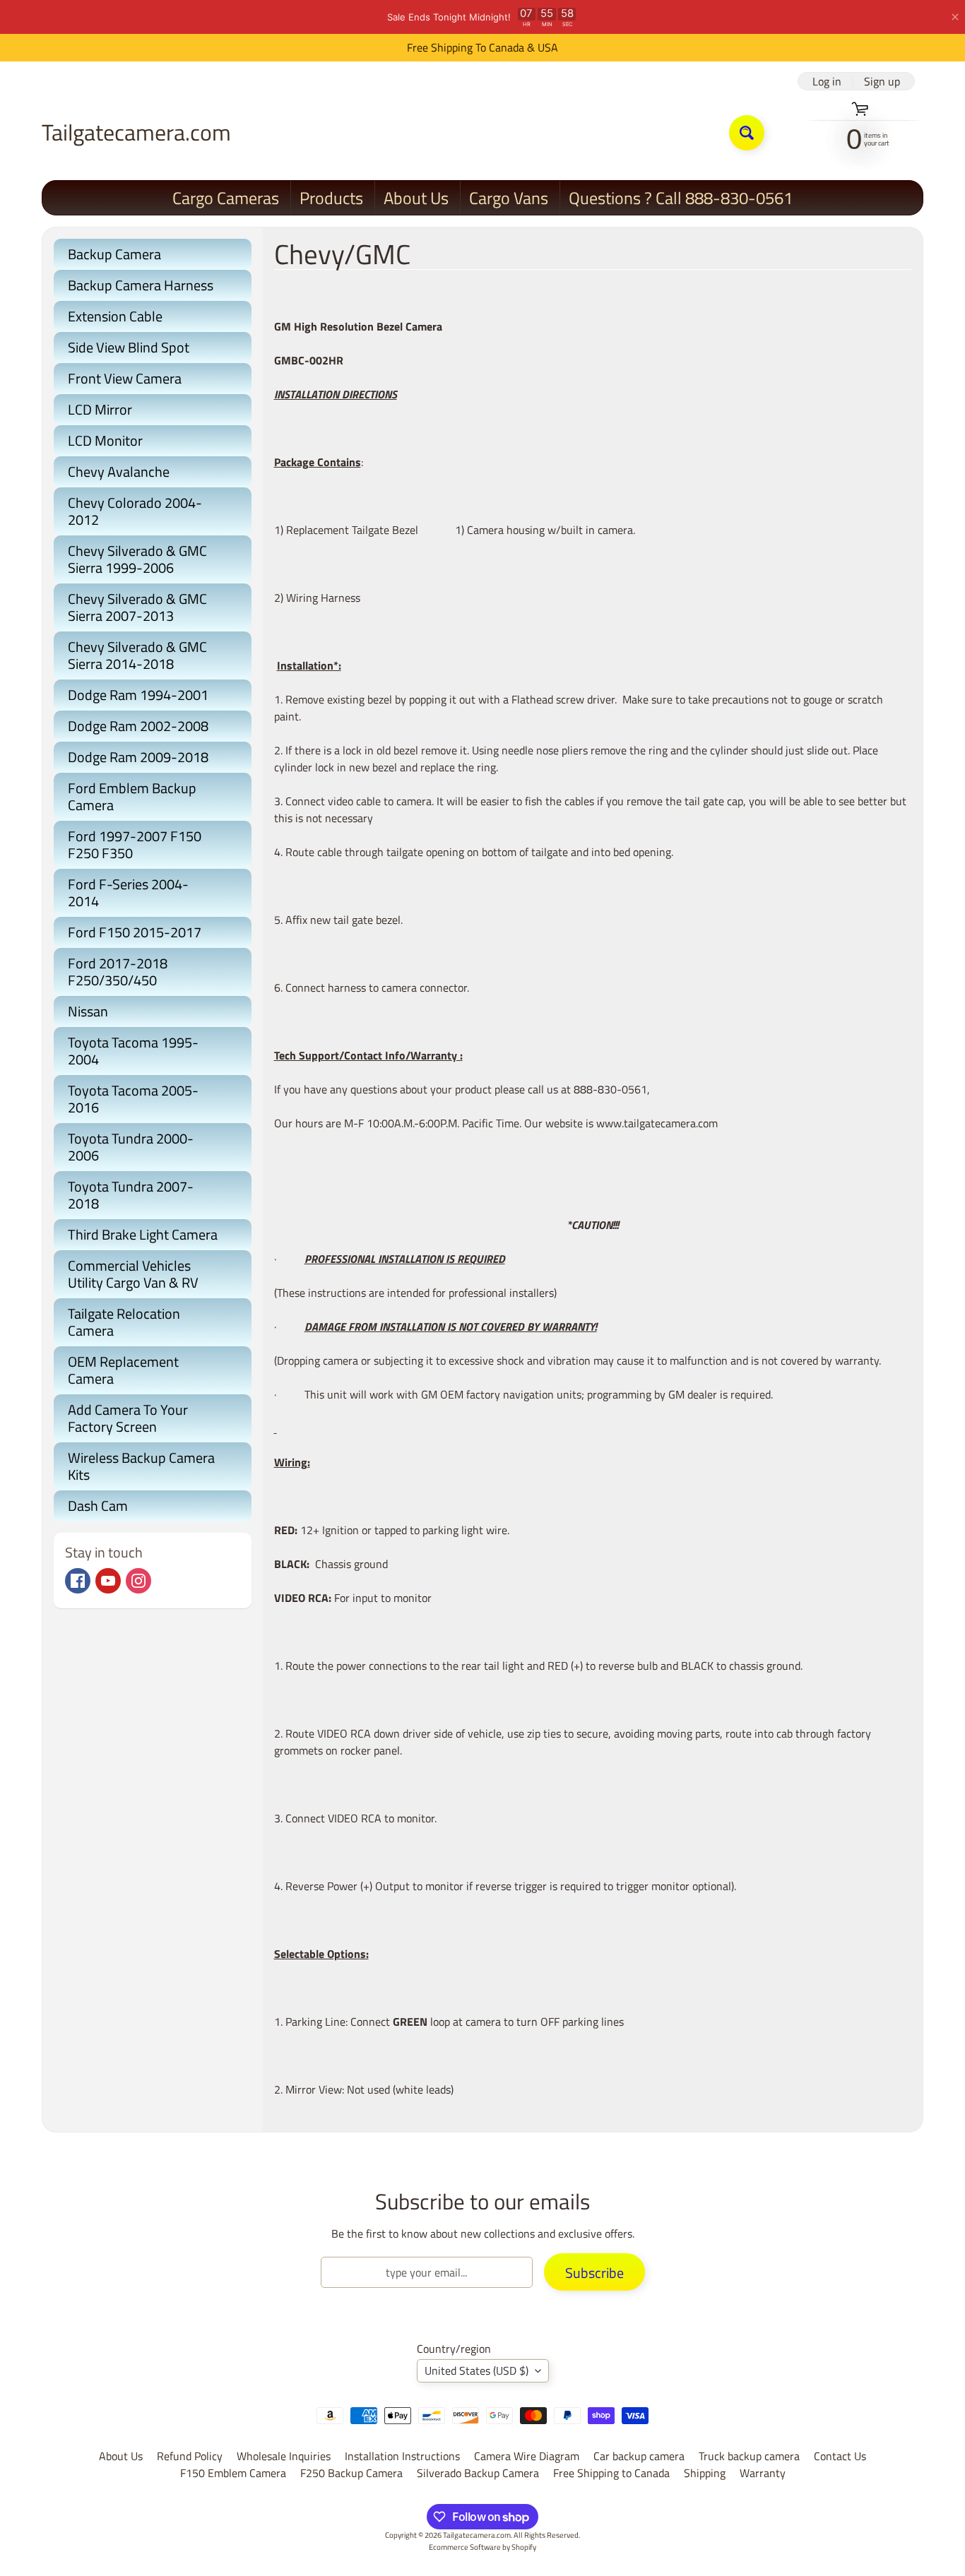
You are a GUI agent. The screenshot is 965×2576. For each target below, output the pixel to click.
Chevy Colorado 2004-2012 (135, 511)
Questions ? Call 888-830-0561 (681, 198)
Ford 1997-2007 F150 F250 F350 (135, 844)
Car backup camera (639, 2456)
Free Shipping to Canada (611, 2473)
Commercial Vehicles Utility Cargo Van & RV (133, 1274)
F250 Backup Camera (351, 2473)
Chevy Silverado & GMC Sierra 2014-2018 (137, 655)
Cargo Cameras (226, 198)
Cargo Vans (509, 198)
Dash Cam (98, 1506)
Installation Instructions (402, 2456)
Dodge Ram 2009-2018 (138, 757)
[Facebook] (78, 1581)
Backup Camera (114, 254)
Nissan (88, 1011)
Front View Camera (125, 378)
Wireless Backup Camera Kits (141, 1466)
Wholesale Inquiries (284, 2456)
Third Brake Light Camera (143, 1234)
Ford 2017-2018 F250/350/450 (118, 972)
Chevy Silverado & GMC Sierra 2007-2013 (137, 607)
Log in (827, 81)
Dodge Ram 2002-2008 (138, 726)
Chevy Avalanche (119, 471)
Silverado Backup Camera (478, 2473)
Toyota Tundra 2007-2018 (131, 1195)
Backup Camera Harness (141, 285)
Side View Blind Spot (129, 347)
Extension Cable (115, 316)
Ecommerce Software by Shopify (482, 2547)
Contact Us (840, 2456)
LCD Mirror (100, 409)
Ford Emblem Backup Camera (132, 796)
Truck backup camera (749, 2456)
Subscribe (594, 2273)
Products (331, 198)
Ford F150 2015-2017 (135, 932)
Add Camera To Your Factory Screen (128, 1418)
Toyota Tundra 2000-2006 (131, 1147)
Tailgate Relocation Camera (124, 1322)
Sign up (882, 81)
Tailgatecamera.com (136, 132)
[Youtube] (108, 1581)
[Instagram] (138, 1581)
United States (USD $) (476, 2370)
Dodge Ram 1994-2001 (138, 695)
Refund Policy (190, 2456)
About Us (416, 198)
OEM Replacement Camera (123, 1370)
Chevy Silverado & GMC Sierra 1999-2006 (137, 559)
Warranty (763, 2473)
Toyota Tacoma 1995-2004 (133, 1051)
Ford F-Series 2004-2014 (128, 892)
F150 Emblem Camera (233, 2473)
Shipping (705, 2473)
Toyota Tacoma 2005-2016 (133, 1099)
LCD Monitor (105, 440)
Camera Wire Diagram (527, 2456)
